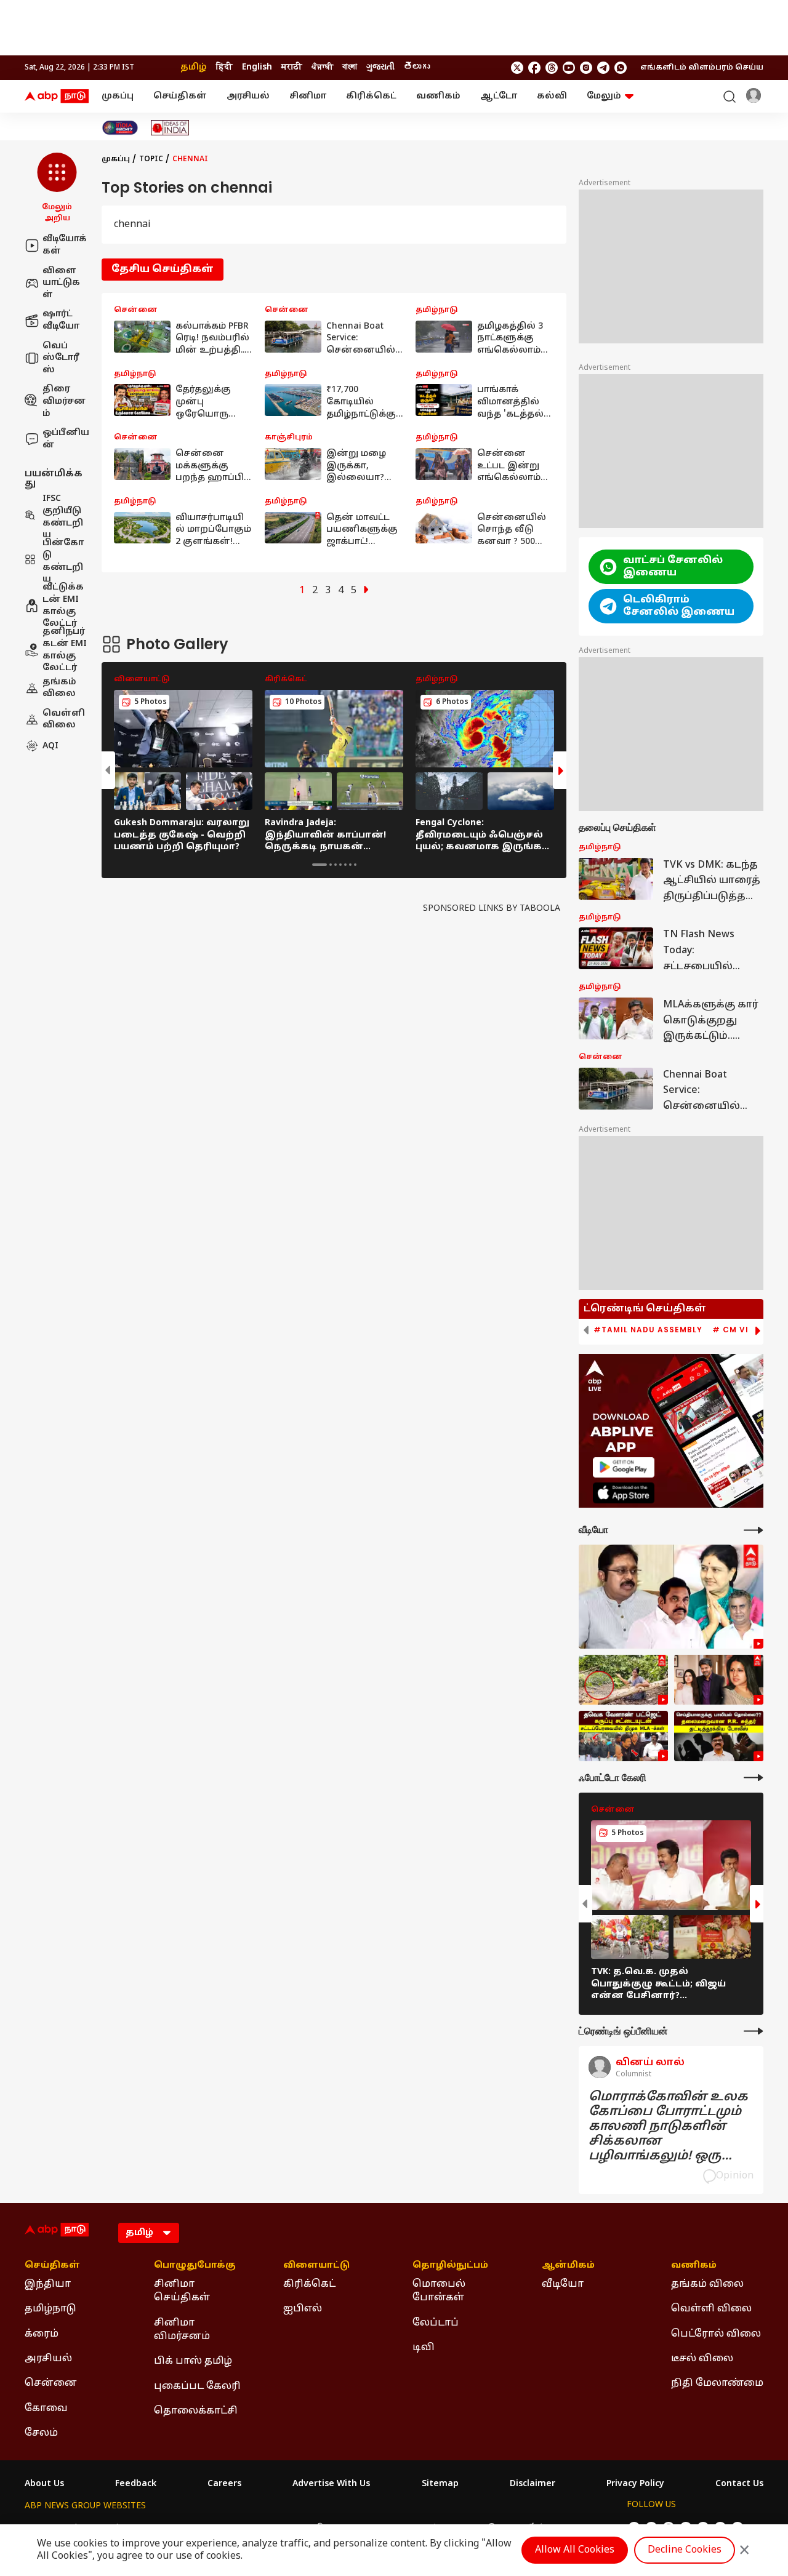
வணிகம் (438, 96)
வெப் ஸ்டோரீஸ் (61, 358)
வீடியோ (563, 2284)
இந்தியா (48, 2284)
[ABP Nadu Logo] (57, 97)
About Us (44, 2484)
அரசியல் (248, 96)
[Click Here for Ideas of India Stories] (170, 128)
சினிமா (308, 96)
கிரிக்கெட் (371, 96)
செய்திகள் (180, 96)
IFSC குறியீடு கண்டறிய (63, 517)
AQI (50, 746)
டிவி (424, 2348)
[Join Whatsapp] (621, 68)
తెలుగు (417, 67)
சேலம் (41, 2433)
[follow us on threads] (552, 68)
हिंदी (224, 67)
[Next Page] (366, 591)
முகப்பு (118, 96)
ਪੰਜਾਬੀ (322, 67)
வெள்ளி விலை (64, 719)
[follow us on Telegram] (603, 68)
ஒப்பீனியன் (66, 439)
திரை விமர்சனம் (64, 401)
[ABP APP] (624, 1467)
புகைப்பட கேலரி (197, 2386)
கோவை (46, 2409)
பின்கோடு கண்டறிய (63, 561)
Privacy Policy (635, 2484)
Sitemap (440, 2484)
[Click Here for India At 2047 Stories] (120, 128)
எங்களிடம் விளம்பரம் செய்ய (702, 68)
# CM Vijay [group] (739, 1330)
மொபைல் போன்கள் (439, 2291)
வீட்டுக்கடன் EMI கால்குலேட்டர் (63, 606)
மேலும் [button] (604, 96)
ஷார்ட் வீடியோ (61, 320)
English (257, 67)
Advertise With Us (331, 2484)
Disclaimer (533, 2484)
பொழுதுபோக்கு (195, 2266)
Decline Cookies (685, 2550)
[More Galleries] (754, 1778)
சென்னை (51, 2383)
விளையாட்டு (316, 2266)
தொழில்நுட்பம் (450, 2266)
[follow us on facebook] (534, 68)
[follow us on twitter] (517, 68)
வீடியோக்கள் (65, 245)
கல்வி (552, 96)
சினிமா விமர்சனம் (182, 2330)
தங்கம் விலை (59, 688)
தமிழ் (194, 67)
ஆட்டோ (499, 96)
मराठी (292, 67)
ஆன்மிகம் (568, 2266)
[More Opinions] (754, 2031)
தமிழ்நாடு (50, 2309)
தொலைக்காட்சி (196, 2411)
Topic (151, 159)
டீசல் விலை (702, 2359)
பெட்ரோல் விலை (716, 2334)
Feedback (136, 2484)
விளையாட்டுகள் (61, 282)
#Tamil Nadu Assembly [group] (648, 1330)
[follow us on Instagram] (586, 68)
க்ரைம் (42, 2334)
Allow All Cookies (575, 2550)
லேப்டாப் (436, 2323)
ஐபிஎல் (303, 2309)
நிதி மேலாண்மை (717, 2383)
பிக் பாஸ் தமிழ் (193, 2361)
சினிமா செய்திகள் (182, 2291)
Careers (224, 2484)
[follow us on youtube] (569, 68)
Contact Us (739, 2484)
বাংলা (350, 67)
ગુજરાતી (380, 67)
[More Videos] (754, 1530)
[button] (57, 188)
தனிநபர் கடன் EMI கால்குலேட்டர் (65, 650)
